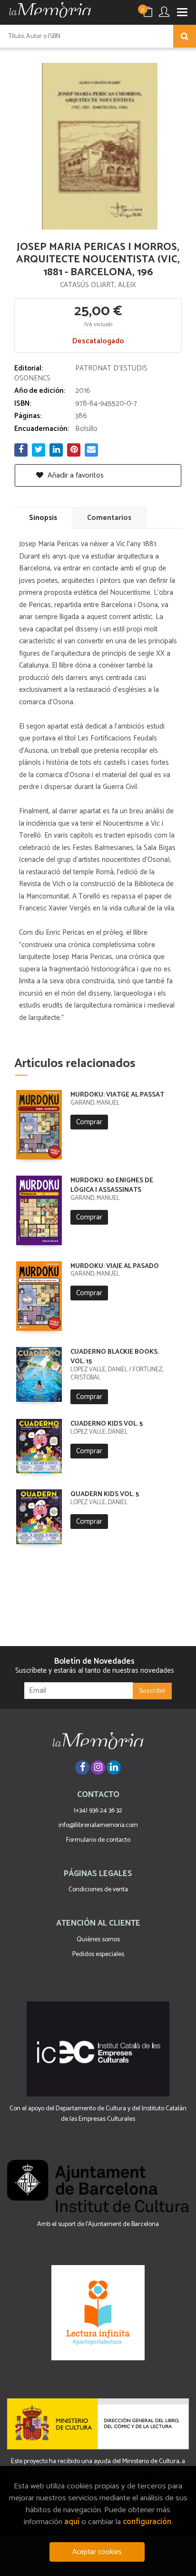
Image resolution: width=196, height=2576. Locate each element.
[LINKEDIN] (114, 1767)
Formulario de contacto (98, 1840)
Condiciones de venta (98, 1890)
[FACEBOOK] (82, 1767)
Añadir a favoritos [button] (75, 475)
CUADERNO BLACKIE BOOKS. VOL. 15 (115, 1357)
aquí (72, 2522)
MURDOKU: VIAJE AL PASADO (115, 1266)
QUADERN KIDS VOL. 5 (105, 1494)
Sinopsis (43, 518)
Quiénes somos (98, 1940)
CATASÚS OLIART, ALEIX (98, 285)
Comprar (89, 1122)
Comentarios (109, 518)
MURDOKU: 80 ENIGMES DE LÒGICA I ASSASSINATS (112, 1185)
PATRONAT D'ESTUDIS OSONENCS (81, 373)
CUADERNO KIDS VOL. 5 (107, 1424)
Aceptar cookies (97, 2552)
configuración (147, 2522)
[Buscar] (185, 36)
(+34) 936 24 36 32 (98, 1811)
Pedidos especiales (98, 1954)
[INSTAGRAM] (98, 1767)
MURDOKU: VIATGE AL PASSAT (117, 1095)
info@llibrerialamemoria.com (98, 1825)
